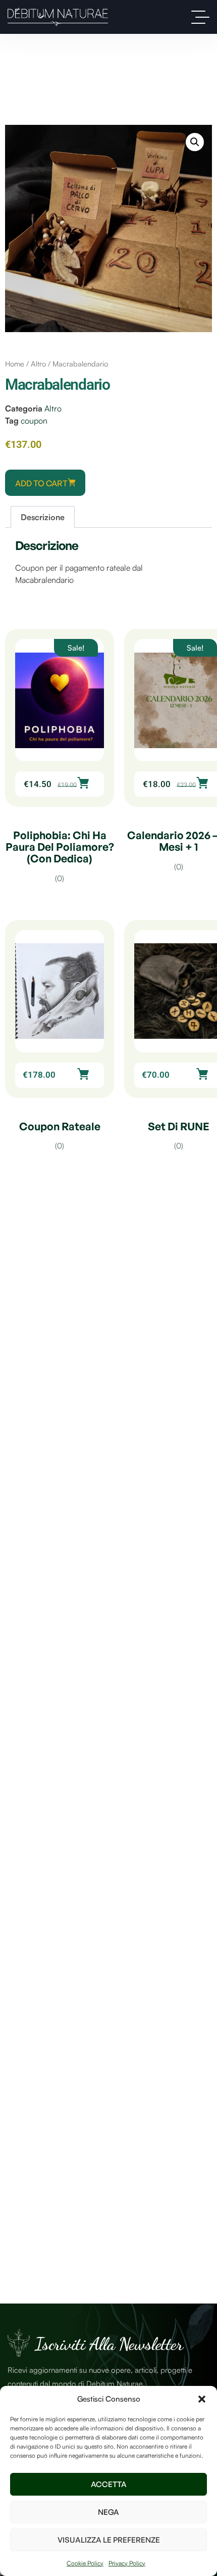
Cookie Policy (85, 2563)
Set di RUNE (179, 1126)
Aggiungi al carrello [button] (83, 783)
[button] (202, 2399)
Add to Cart (41, 483)
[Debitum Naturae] (58, 17)
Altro (38, 364)
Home (15, 364)
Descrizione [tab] (43, 517)
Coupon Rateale (60, 1126)
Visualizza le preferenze (109, 2540)
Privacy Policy (127, 2563)
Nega (108, 2512)
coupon (34, 421)
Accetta (109, 2484)
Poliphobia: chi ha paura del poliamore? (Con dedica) (60, 847)
